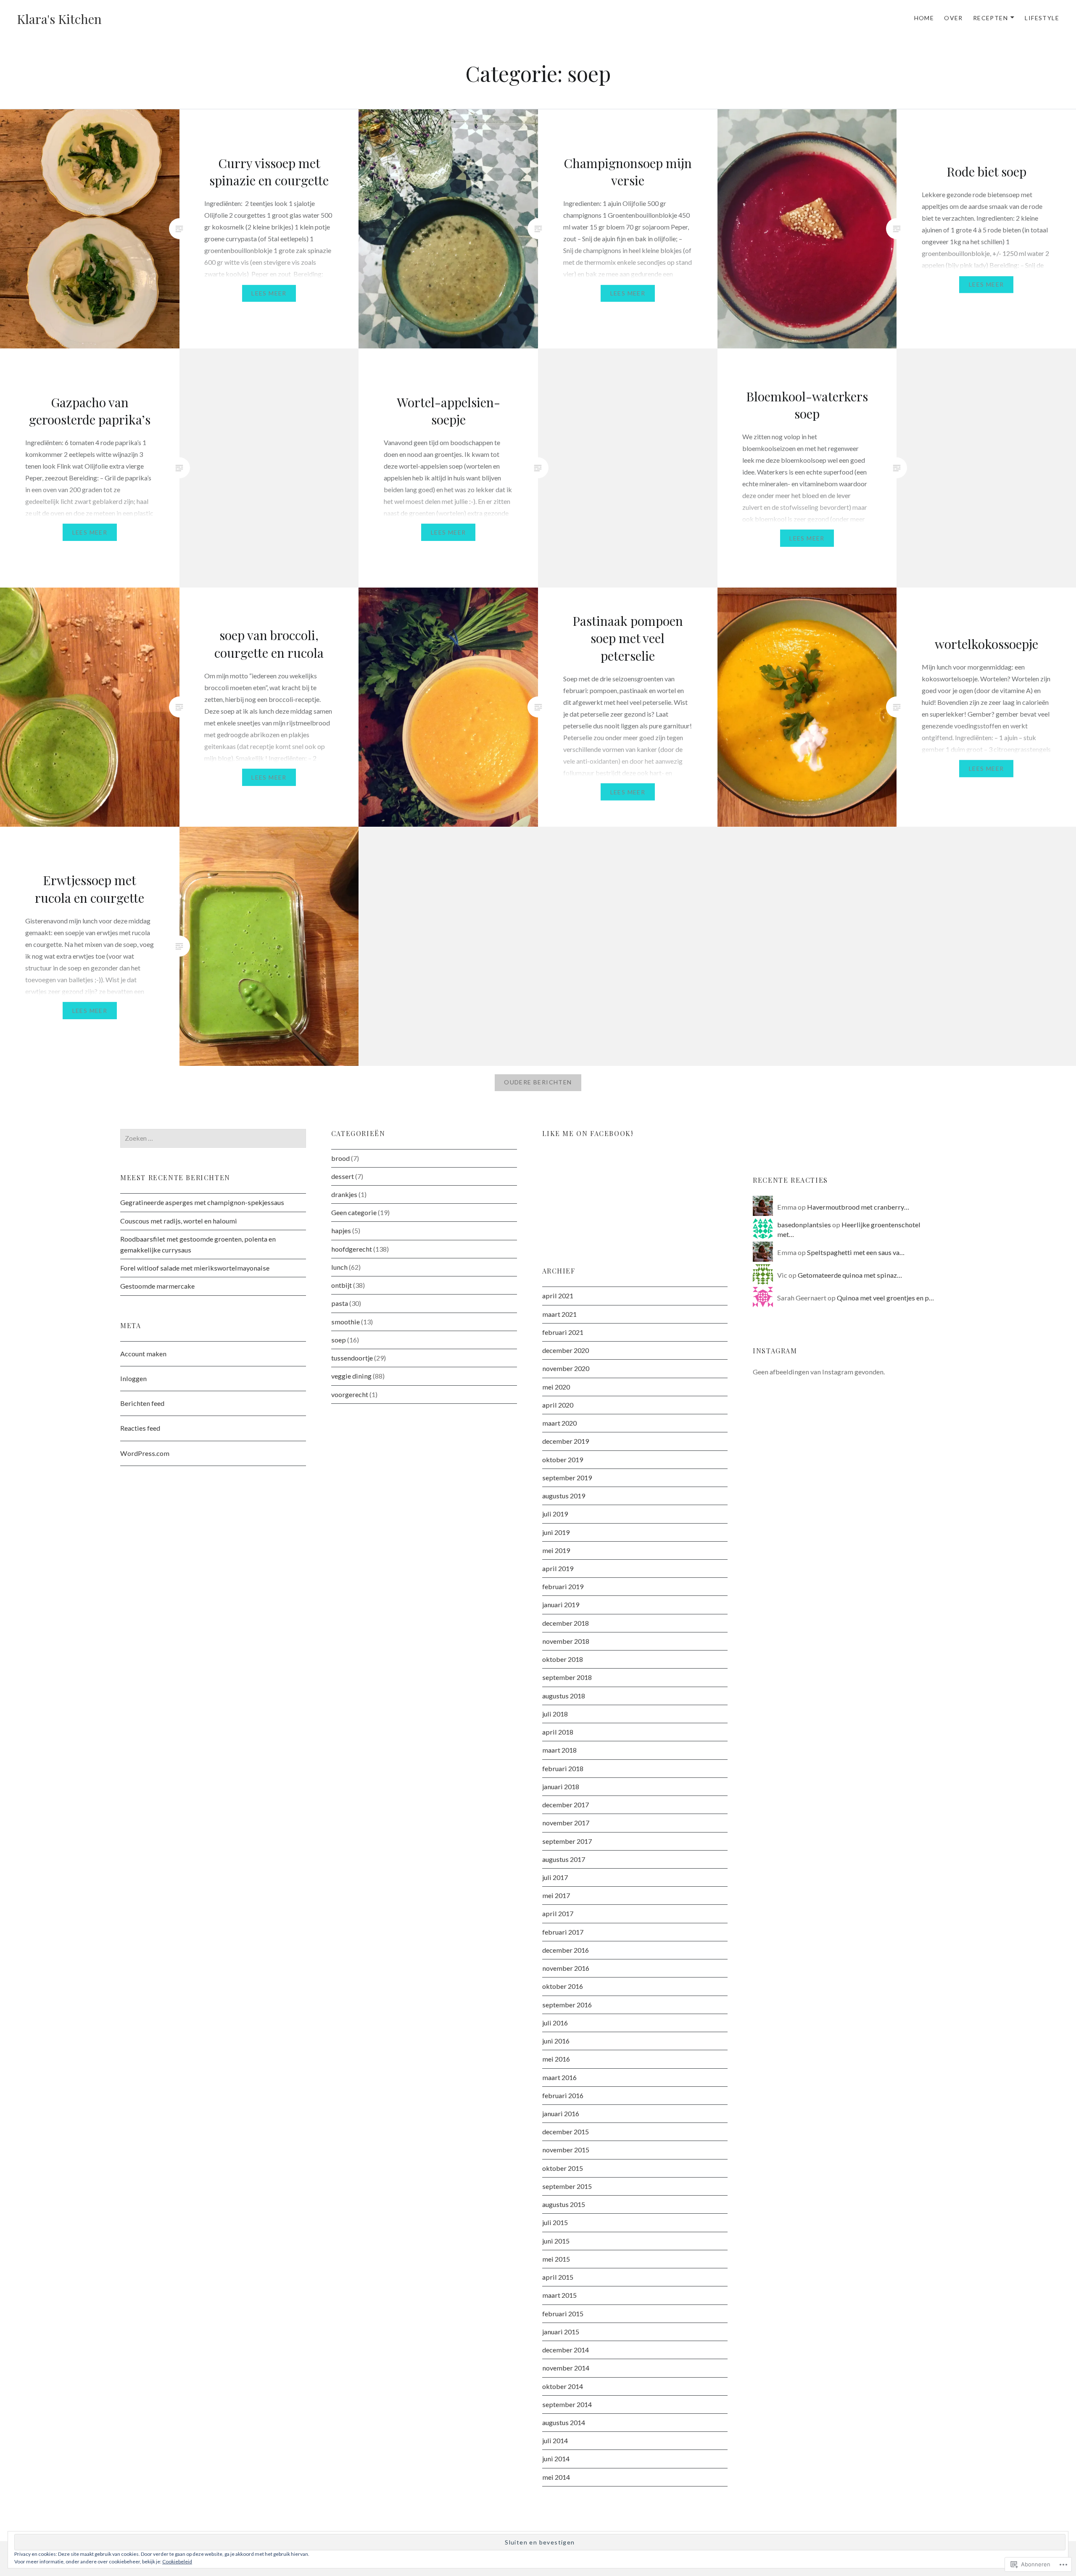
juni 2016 (556, 2041)
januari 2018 (561, 1786)
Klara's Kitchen (59, 19)
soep (339, 1340)
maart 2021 (559, 1314)
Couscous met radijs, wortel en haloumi (179, 1221)
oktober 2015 (563, 2168)
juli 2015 (555, 2222)
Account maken (143, 1354)
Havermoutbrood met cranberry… (858, 1207)
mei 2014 (556, 2477)
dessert (343, 1176)
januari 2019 (561, 1604)
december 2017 (566, 1805)
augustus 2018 (564, 1696)
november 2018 (566, 1641)
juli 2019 (555, 1514)
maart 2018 (559, 1750)
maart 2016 (559, 2077)
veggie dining (351, 1376)
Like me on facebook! (588, 1133)
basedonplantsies (804, 1225)
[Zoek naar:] (213, 1138)
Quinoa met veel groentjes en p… (885, 1298)
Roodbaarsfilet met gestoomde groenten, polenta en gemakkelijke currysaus (198, 1244)
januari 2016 (561, 2113)
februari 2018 (563, 1768)
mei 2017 (556, 1895)
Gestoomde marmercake (157, 1286)
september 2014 (567, 2404)
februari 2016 (563, 2095)
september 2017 (567, 1841)
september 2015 (567, 2186)
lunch (339, 1267)
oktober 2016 (563, 1986)
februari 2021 (563, 1332)
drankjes (344, 1194)
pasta (340, 1303)
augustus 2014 (564, 2422)
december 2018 (566, 1623)
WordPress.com (145, 1453)
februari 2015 (563, 2314)
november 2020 (566, 1368)
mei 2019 (556, 1550)
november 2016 (566, 1968)
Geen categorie (354, 1212)
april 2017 (558, 1913)
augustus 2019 (564, 1496)
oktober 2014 (563, 2386)
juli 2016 (555, 2023)
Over (953, 18)
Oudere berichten (538, 1082)
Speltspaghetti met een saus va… (856, 1252)
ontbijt (342, 1285)
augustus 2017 (564, 1859)
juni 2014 (556, 2459)
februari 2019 (563, 1586)
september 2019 (567, 1478)
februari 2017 (563, 1932)
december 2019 (566, 1441)
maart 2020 (559, 1423)
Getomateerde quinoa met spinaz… (850, 1275)
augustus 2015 (564, 2204)
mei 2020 (556, 1387)
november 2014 (566, 2368)
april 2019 (558, 1568)
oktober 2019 (563, 1459)
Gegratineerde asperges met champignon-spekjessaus (202, 1202)
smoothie (345, 1322)
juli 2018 (555, 1714)
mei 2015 (556, 2259)
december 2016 (566, 1950)
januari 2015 (561, 2332)
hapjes (341, 1230)
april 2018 (558, 1732)
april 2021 (558, 1296)
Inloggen (133, 1378)
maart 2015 (559, 2295)
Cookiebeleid (177, 2561)
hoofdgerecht (352, 1249)
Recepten (990, 18)
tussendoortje (352, 1358)
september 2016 (567, 2005)
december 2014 (566, 2350)
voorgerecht (350, 1394)
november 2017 (566, 1823)
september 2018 (567, 1677)
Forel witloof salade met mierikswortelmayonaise (195, 1268)
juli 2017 (555, 1877)
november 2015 (566, 2150)
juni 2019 (556, 1532)
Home (924, 18)
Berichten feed (142, 1403)
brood (340, 1158)
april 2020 (558, 1405)
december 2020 (566, 1350)
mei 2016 (556, 2059)
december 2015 (566, 2132)
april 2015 (558, 2277)
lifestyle (1042, 18)
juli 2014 (555, 2440)
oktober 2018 (563, 1659)
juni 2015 (556, 2241)
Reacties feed (140, 1428)
